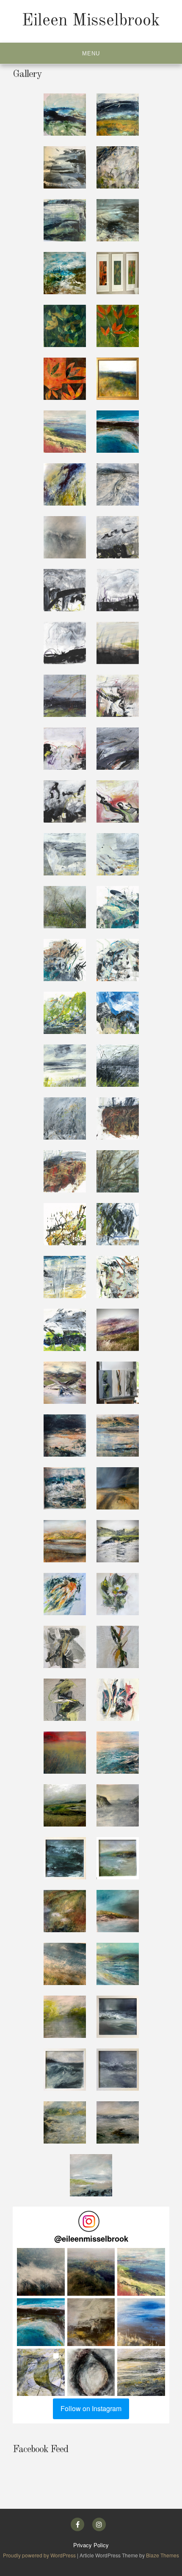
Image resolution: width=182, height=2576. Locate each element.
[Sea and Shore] (118, 2122)
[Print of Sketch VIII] (118, 1118)
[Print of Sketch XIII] (65, 1013)
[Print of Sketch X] (118, 1066)
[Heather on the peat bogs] (118, 1330)
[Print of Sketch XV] (65, 960)
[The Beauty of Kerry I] (65, 1541)
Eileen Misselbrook (91, 21)
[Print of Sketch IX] (65, 1118)
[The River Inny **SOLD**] (118, 379)
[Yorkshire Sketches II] (65, 590)
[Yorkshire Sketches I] (118, 537)
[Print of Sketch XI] (65, 1066)
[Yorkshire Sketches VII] (118, 696)
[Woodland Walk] (65, 1911)
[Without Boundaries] (118, 1753)
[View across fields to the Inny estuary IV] (118, 167)
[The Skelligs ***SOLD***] (118, 1805)
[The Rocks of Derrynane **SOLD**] (118, 432)
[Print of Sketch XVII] (65, 907)
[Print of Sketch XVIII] (118, 854)
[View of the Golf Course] (65, 1805)
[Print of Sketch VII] (65, 1171)
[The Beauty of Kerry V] (65, 1436)
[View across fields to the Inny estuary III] (65, 167)
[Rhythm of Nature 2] (118, 1647)
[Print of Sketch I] (65, 1330)
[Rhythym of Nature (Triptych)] (118, 1383)
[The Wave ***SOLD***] (65, 537)
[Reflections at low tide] (118, 484)
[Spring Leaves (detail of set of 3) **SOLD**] (65, 326)
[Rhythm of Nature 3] (65, 1647)
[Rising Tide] (91, 2175)
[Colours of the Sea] (65, 1594)
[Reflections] (118, 1700)
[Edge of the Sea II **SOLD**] (118, 220)
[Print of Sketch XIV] (118, 960)
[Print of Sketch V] (65, 1224)
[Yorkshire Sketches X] (65, 801)
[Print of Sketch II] (118, 1277)
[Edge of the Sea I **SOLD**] (65, 273)
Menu (91, 53)
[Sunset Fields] (65, 1753)
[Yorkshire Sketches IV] (65, 643)
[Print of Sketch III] (65, 1277)
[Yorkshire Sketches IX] (118, 749)
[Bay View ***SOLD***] (118, 1858)
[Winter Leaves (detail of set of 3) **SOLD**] (65, 379)
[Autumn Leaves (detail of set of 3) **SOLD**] (118, 326)
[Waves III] (118, 2070)
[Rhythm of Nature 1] (65, 1700)
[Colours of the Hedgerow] (118, 1594)
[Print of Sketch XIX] (65, 854)
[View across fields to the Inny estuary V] (65, 220)
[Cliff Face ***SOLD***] (118, 1911)
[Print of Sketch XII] (118, 1013)
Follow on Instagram (91, 2408)
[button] (41, 2272)
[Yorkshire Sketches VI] (65, 696)
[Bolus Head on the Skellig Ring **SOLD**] (65, 432)
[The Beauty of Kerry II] (118, 1488)
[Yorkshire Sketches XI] (118, 801)
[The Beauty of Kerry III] (65, 1488)
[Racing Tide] (118, 1964)
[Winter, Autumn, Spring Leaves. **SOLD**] (118, 273)
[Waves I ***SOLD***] (118, 2017)
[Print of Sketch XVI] (118, 907)
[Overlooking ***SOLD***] (65, 1964)
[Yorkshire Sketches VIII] (65, 749)
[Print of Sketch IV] (118, 1224)
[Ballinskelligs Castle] (118, 1541)
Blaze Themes (163, 2555)
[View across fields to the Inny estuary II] (118, 115)
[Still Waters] (65, 2122)
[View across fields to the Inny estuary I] (65, 115)
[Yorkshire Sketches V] (118, 643)
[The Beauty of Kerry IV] (118, 1436)
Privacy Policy (91, 2545)
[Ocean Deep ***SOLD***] (65, 1858)
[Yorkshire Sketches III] (118, 590)
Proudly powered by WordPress (40, 2555)
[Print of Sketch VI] (118, 1171)
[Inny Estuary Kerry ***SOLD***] (65, 1383)
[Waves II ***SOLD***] (65, 2070)
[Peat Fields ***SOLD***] (65, 484)
